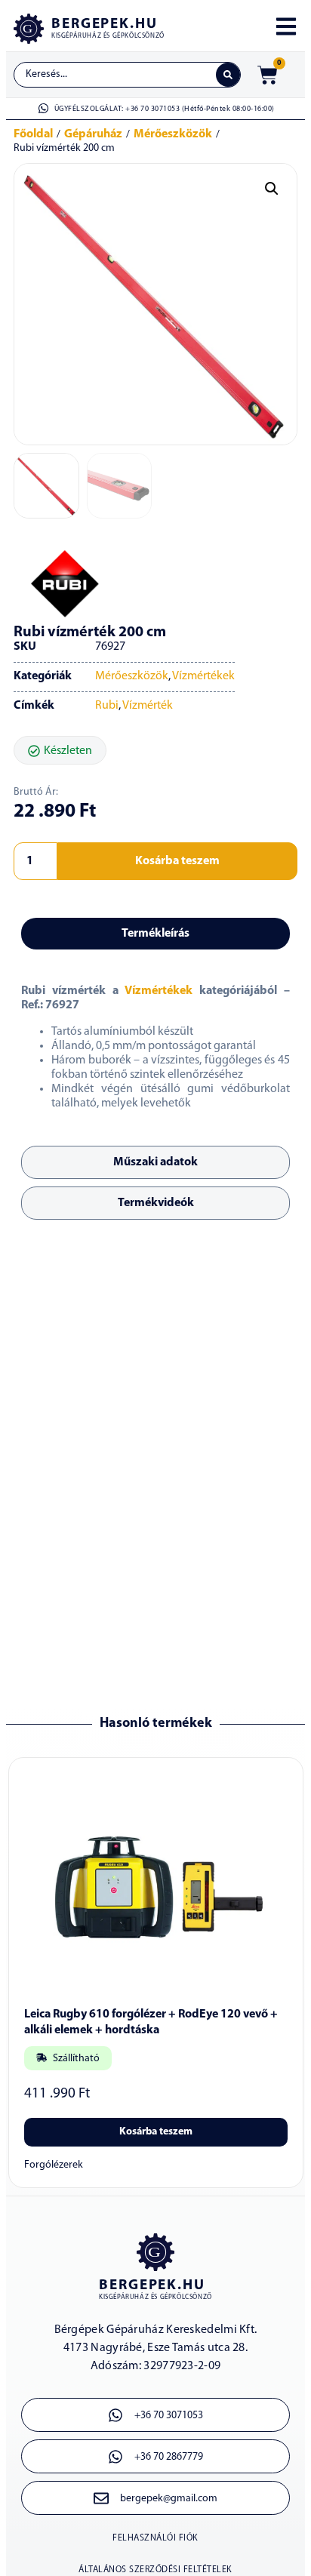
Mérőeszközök (173, 134)
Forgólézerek (54, 2165)
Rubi (107, 706)
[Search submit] (228, 75)
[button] (272, 189)
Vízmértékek (203, 676)
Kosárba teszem (177, 861)
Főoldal (33, 134)
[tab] (155, 934)
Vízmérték (148, 706)
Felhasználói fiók (155, 2538)
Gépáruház (93, 134)
